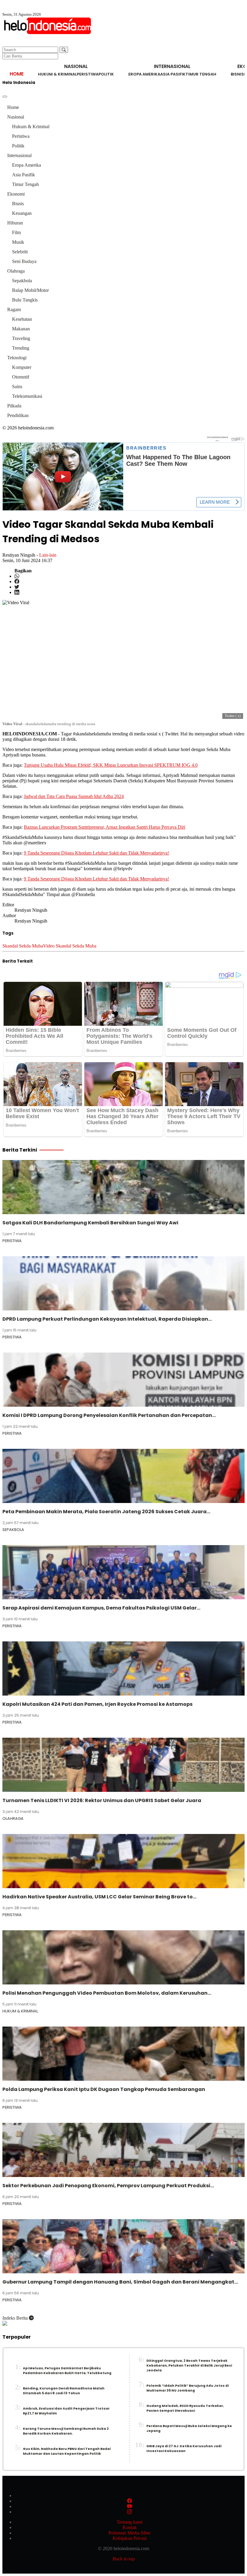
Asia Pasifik (173, 74)
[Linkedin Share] (17, 592)
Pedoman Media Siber (130, 2533)
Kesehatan (22, 319)
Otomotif (21, 377)
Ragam (14, 309)
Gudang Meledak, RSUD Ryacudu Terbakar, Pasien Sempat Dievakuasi (185, 2408)
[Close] (5, 97)
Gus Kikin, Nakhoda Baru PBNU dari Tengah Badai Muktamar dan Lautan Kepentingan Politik (67, 2451)
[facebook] (130, 2501)
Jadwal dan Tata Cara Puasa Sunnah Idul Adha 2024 (74, 796)
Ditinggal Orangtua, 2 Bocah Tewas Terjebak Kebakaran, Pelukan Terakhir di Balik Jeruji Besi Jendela (189, 2366)
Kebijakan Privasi (130, 2538)
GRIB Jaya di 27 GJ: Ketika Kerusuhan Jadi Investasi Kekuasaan (184, 2449)
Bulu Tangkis (25, 300)
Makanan (21, 329)
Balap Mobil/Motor (30, 290)
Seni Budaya (24, 261)
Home (17, 74)
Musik (18, 242)
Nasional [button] (76, 66)
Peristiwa (88, 74)
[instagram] (130, 2512)
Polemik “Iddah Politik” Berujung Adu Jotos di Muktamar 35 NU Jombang (188, 2388)
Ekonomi (16, 194)
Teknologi (17, 358)
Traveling (21, 338)
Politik (106, 74)
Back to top (124, 2559)
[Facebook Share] (17, 581)
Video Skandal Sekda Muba (70, 946)
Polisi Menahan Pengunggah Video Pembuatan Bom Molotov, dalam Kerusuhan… (107, 1993)
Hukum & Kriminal (57, 74)
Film (16, 232)
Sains (17, 387)
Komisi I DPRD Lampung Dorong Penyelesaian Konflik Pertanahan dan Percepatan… (109, 1415)
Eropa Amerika (144, 74)
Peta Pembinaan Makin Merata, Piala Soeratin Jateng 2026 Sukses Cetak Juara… (106, 1512)
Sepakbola (22, 281)
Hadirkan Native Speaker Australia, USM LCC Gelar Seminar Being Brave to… (99, 1897)
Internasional (19, 155)
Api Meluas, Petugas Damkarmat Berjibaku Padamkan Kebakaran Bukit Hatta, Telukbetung (67, 2371)
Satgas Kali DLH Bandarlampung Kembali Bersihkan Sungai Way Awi (90, 1223)
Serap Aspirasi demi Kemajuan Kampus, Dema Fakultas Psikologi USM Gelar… (101, 1608)
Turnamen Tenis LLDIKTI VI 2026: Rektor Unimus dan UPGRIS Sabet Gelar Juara (102, 1800)
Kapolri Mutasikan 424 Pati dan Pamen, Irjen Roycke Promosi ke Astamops (97, 1704)
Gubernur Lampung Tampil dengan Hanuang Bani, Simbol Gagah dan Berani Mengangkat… (120, 2282)
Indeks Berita (16, 2318)
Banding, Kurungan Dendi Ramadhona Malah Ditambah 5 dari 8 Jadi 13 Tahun (64, 2391)
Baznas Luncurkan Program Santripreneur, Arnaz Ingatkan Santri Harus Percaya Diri (105, 827)
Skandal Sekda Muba (23, 946)
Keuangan (22, 213)
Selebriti (20, 252)
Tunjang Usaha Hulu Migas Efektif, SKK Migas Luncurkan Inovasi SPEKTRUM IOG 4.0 (111, 765)
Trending (21, 348)
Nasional (16, 117)
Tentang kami (130, 2522)
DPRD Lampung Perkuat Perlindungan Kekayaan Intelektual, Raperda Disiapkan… (107, 1319)
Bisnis (237, 74)
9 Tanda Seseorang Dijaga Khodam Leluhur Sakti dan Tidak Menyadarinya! (96, 853)
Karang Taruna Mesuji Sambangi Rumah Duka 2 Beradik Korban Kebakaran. (66, 2431)
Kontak (130, 2527)
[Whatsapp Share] (17, 576)
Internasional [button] (172, 66)
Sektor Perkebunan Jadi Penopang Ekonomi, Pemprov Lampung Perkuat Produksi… (108, 2186)
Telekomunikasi (27, 396)
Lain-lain (48, 555)
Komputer (22, 367)
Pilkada (14, 406)
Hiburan (15, 223)
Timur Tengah (201, 74)
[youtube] (130, 2506)
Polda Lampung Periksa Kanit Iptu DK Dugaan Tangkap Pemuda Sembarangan (104, 2089)
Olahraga (16, 271)
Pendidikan (18, 415)
